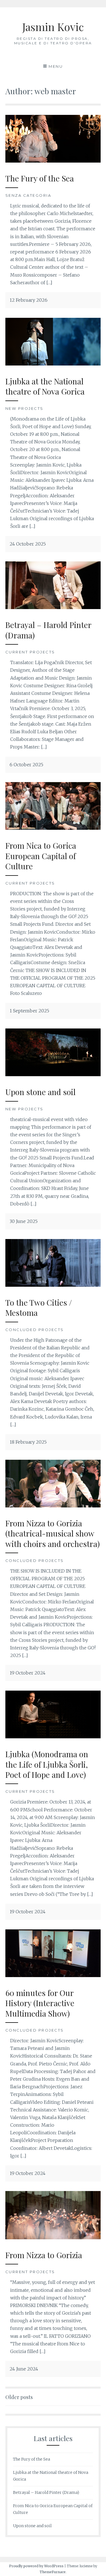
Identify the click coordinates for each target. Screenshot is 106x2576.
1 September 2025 (29, 1011)
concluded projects (35, 1330)
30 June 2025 (24, 1221)
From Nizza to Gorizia (44, 2255)
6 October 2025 (26, 765)
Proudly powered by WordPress (36, 2566)
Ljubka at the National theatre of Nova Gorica (45, 386)
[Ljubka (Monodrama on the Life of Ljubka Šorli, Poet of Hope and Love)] (53, 1737)
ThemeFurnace (53, 2572)
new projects (24, 408)
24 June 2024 (24, 2369)
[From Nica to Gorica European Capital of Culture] (53, 828)
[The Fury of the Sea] (53, 161)
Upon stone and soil (40, 1092)
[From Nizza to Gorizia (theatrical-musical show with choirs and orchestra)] (53, 1506)
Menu (56, 66)
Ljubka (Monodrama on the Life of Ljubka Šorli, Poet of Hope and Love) (47, 1764)
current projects (30, 652)
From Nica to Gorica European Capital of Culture (41, 856)
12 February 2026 (29, 300)
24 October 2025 (28, 544)
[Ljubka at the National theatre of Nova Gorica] (53, 364)
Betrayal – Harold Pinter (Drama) (48, 630)
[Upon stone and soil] (53, 1074)
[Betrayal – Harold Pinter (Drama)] (53, 607)
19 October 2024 (28, 1673)
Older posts (19, 2397)
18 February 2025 (28, 1442)
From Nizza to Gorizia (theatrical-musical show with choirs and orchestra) (53, 1533)
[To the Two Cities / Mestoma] (53, 1285)
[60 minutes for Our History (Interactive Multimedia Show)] (53, 1975)
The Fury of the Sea (40, 178)
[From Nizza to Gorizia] (53, 2238)
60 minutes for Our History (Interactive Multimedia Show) (40, 2003)
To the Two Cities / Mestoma (39, 1307)
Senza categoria (28, 195)
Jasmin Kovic (53, 27)
